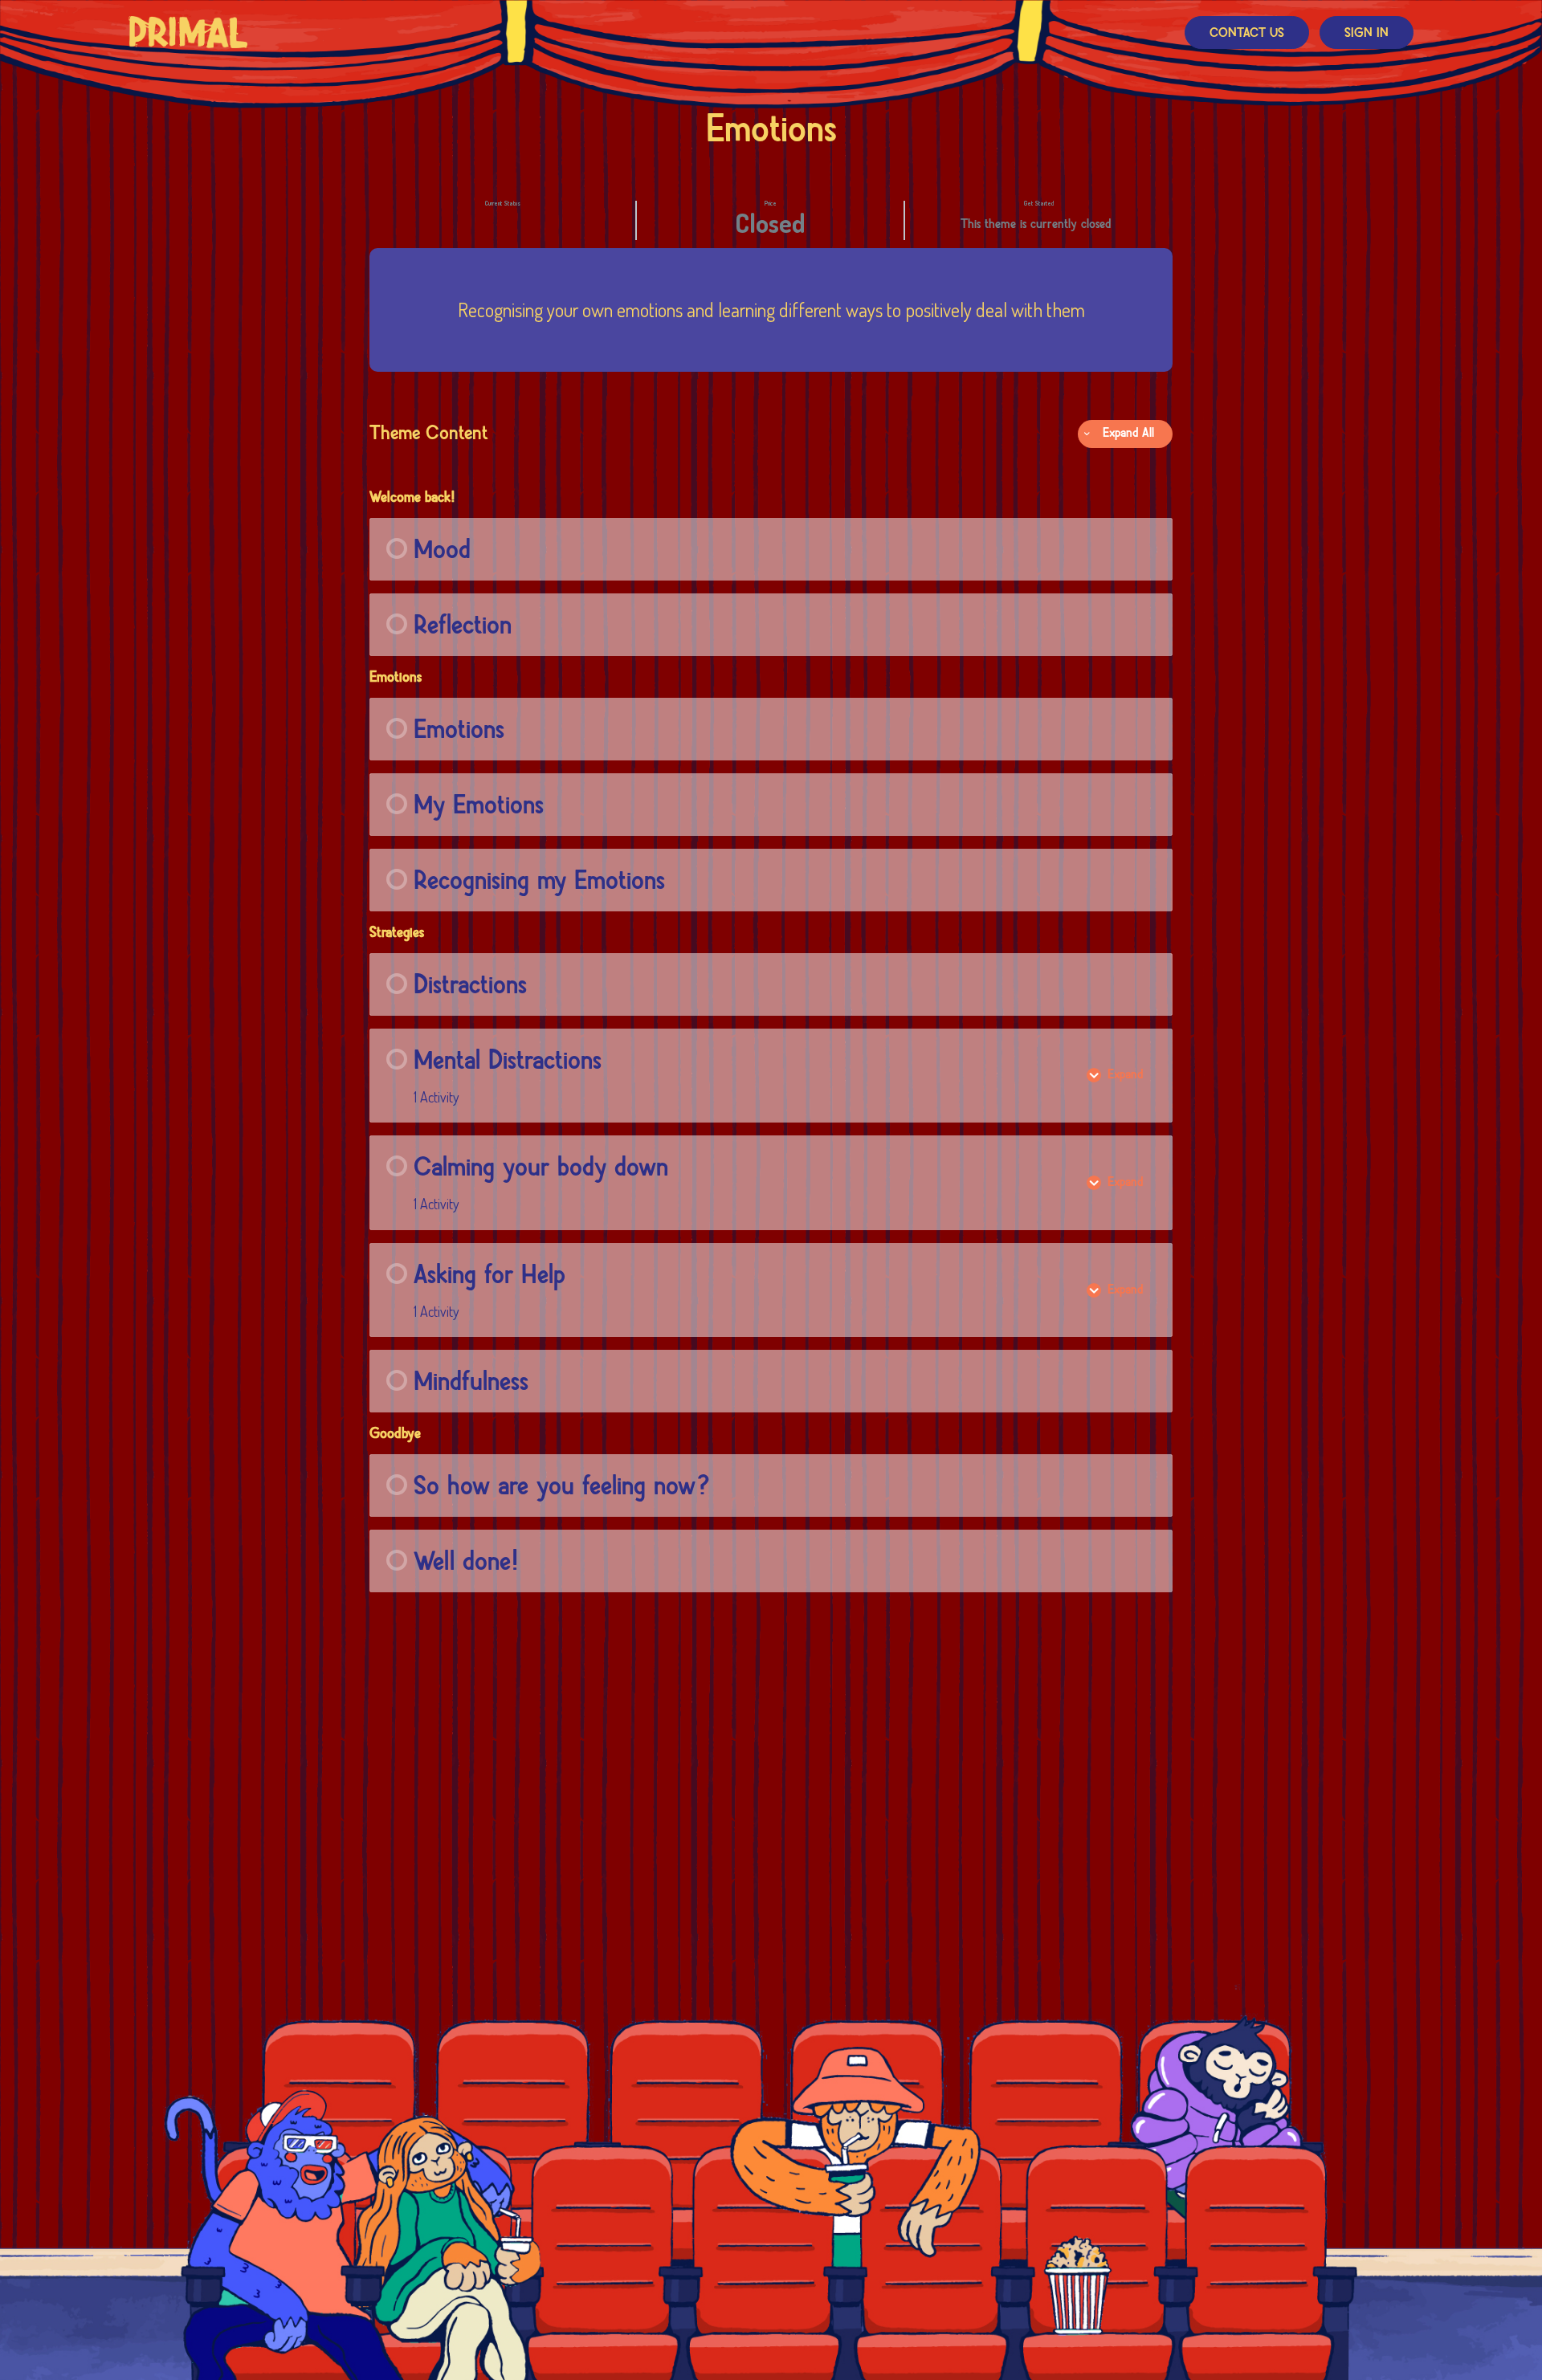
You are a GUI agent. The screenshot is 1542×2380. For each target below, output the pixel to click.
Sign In (1367, 33)
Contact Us (1247, 33)
